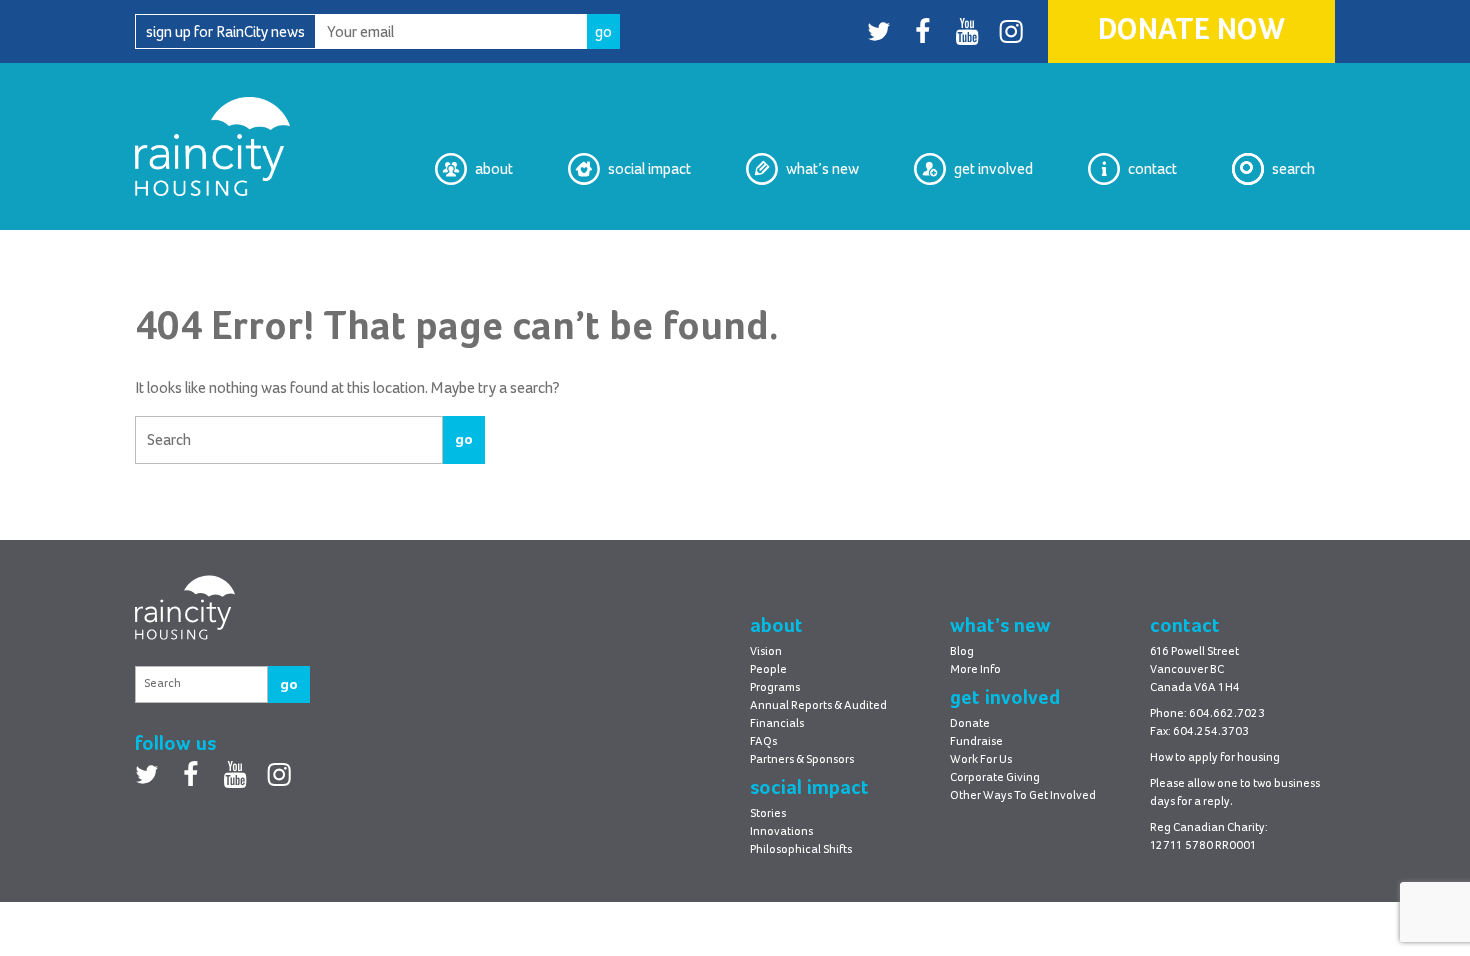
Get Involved (993, 169)
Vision (492, 246)
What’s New (822, 169)
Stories (768, 814)
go (464, 439)
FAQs (763, 742)
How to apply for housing (1215, 758)
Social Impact (649, 169)
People (768, 670)
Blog (844, 246)
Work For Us (981, 760)
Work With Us (989, 246)
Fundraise (976, 742)
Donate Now (1191, 31)
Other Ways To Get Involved (1023, 796)
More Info (975, 670)
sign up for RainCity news (225, 32)
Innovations (781, 832)
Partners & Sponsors (802, 760)
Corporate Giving (995, 778)
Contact (1152, 169)
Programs (775, 688)
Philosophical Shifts (626, 246)
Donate (970, 724)
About (494, 169)
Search (1293, 169)
